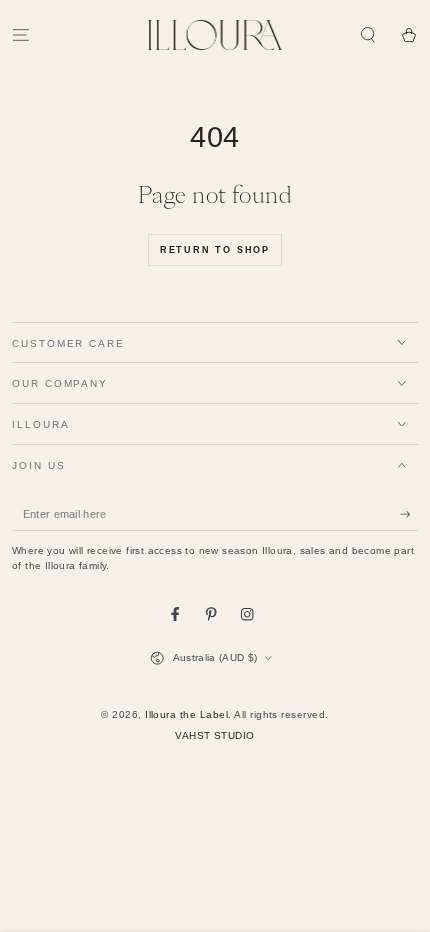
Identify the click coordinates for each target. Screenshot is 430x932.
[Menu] (21, 34)
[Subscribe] (409, 514)
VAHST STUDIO (215, 735)
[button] (368, 34)
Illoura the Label (186, 714)
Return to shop (215, 250)
